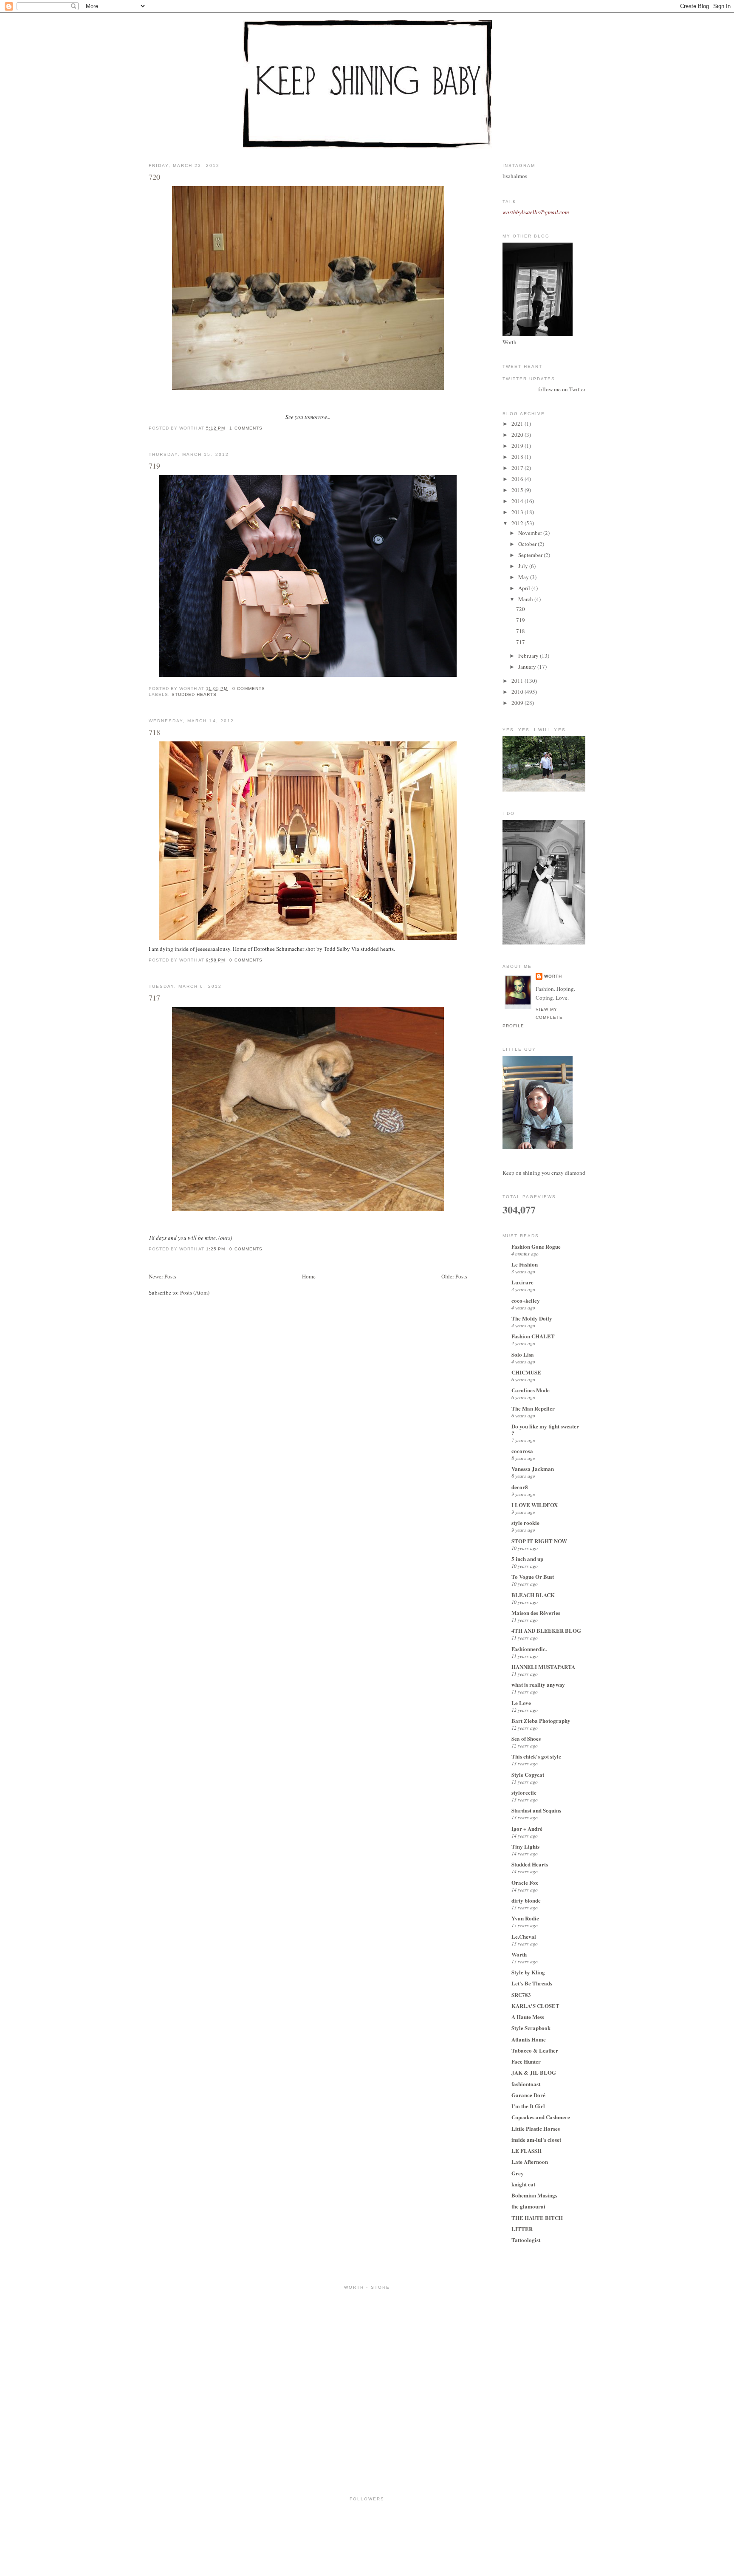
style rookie (525, 1523)
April (525, 588)
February (529, 656)
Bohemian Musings (534, 2195)
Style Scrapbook (531, 2028)
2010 (518, 692)
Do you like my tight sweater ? (545, 1429)
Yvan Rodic (525, 1918)
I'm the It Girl (528, 2106)
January (528, 667)
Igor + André (527, 1828)
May (524, 577)
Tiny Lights (525, 1846)
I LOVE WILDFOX (535, 1505)
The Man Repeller (533, 1408)
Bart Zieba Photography (541, 1721)
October (528, 544)
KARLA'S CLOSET (535, 2006)
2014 (518, 501)
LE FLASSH (527, 2150)
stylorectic (524, 1792)
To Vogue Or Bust (533, 1576)
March (526, 599)
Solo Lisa (523, 1354)
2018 (518, 457)
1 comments (246, 428)
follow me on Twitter (562, 389)
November (531, 533)
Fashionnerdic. (529, 1649)
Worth (553, 976)
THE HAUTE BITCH (537, 2218)
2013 (518, 512)
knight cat (523, 2184)
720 (154, 177)
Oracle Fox (525, 1882)
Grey (518, 2173)
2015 (518, 490)
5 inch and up (527, 1559)
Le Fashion (525, 1264)
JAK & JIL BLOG (534, 2072)
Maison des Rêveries (536, 1613)
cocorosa (522, 1451)
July (524, 566)
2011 (518, 681)
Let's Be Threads (532, 1983)
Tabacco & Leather (535, 2050)
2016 (518, 479)
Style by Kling (528, 1972)
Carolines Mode (531, 1390)
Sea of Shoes (526, 1738)
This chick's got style (536, 1756)
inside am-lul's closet (536, 2139)
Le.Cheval (524, 1936)
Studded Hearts (194, 694)
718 (154, 732)
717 (154, 998)
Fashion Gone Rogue (536, 1246)
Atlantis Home (529, 2039)
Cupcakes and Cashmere (541, 2117)
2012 (518, 523)
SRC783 (521, 1995)
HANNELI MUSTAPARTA (543, 1667)
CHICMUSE (526, 1372)
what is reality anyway (538, 1684)
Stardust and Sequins (536, 1810)
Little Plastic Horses (536, 2128)
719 (154, 466)
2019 (518, 446)
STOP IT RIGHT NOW (539, 1541)
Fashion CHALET (533, 1336)
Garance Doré (528, 2095)
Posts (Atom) (195, 1292)
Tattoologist (526, 2240)
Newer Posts (162, 1276)
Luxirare (522, 1282)
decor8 (520, 1487)
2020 (518, 435)
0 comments (249, 689)
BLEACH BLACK (533, 1595)
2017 (518, 468)
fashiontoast (526, 2084)
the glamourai (528, 2206)
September (531, 555)
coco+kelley (526, 1300)
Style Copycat (528, 1774)
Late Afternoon (530, 2162)
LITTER (522, 2229)
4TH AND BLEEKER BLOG (546, 1630)
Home (309, 1276)
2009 (518, 703)
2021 (518, 424)
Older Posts (454, 1276)
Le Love (521, 1703)
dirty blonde (526, 1900)
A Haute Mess (528, 2017)
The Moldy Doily (532, 1318)
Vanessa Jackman (533, 1469)
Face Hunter (526, 2061)
